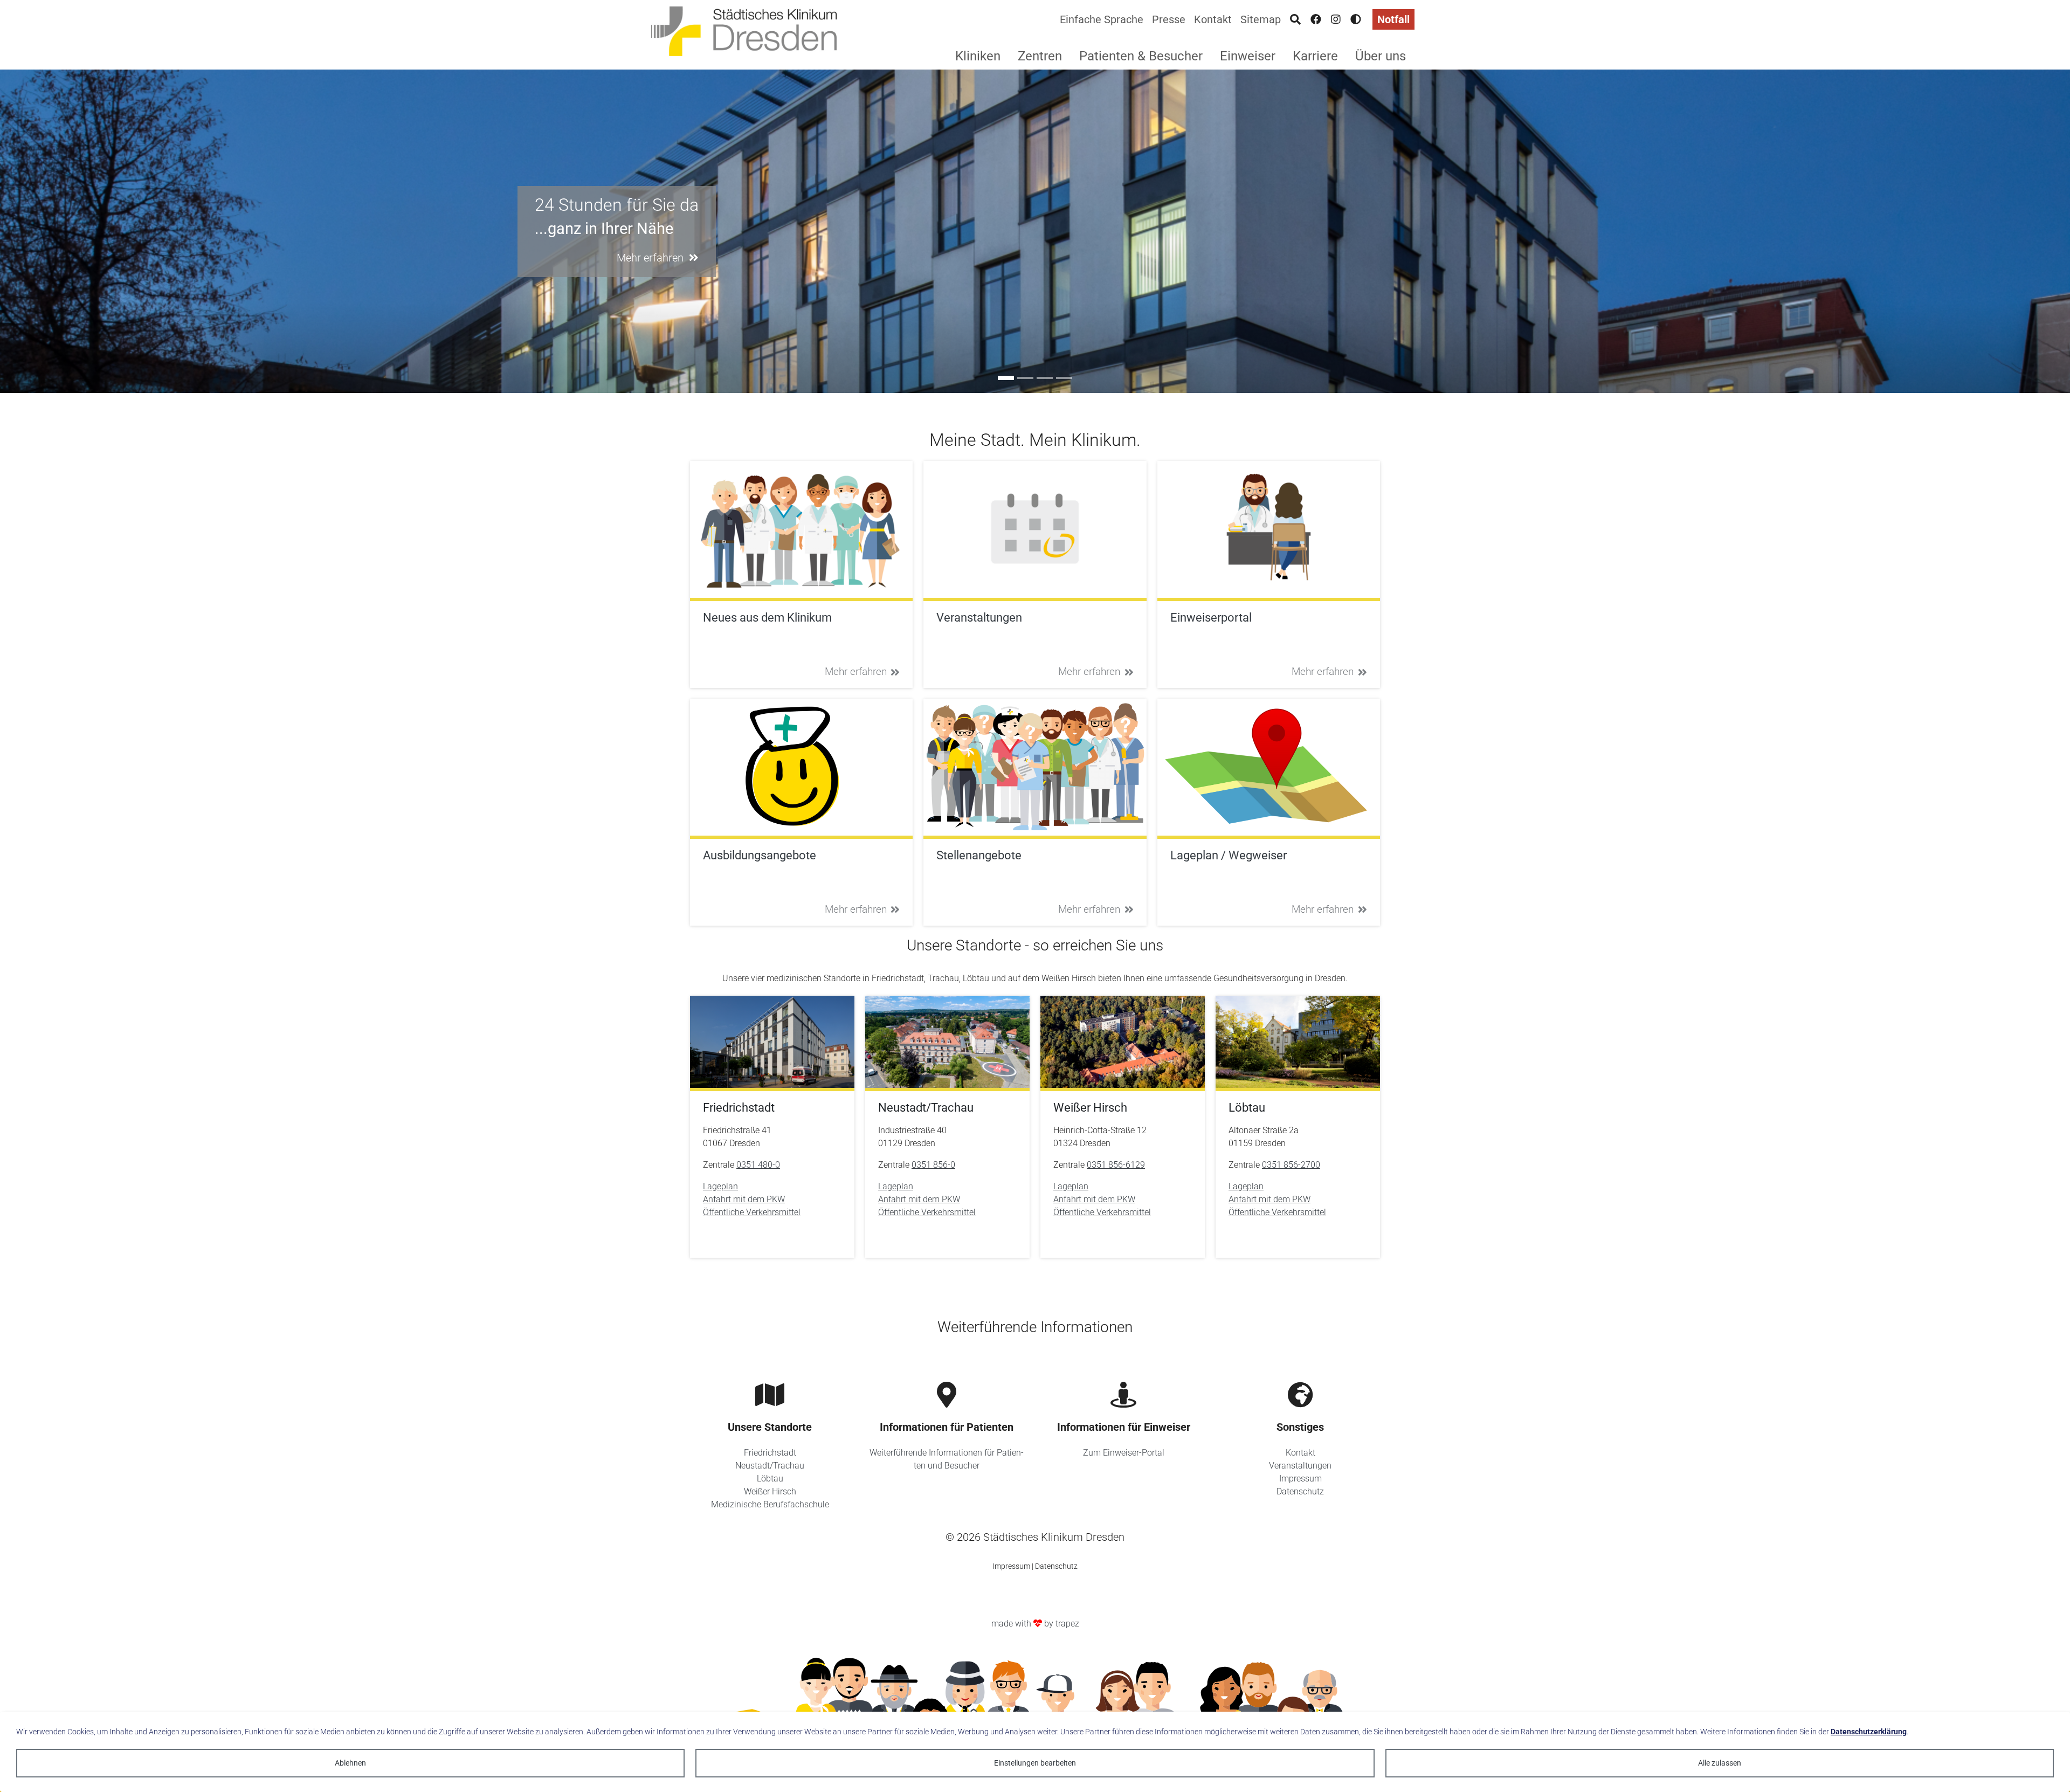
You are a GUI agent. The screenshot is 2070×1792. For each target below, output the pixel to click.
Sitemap (1261, 19)
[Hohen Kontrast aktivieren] (1356, 19)
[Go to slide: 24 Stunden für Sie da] (1006, 378)
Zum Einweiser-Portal (1124, 1453)
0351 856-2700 (1291, 1165)
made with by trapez (1035, 1624)
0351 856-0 (933, 1165)
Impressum (1300, 1479)
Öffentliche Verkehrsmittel (752, 1212)
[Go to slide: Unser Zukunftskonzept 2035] (1064, 378)
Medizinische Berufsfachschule (770, 1504)
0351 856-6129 (1116, 1165)
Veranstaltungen (1300, 1466)
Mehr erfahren (856, 671)
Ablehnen (350, 1763)
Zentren (1040, 56)
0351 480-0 (758, 1165)
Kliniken (978, 56)
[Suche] (1295, 19)
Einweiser (1248, 56)
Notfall (1393, 19)
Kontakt (1213, 19)
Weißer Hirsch (770, 1491)
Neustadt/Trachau (770, 1466)
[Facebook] (1316, 19)
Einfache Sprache (1102, 19)
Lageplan (720, 1186)
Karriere (1315, 56)
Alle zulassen (1720, 1763)
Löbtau (770, 1479)
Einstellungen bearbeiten (1035, 1763)
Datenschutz (1300, 1491)
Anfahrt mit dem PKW (744, 1199)
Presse (1169, 19)
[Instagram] (1336, 19)
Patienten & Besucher (1141, 56)
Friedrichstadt (770, 1453)
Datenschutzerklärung (1869, 1732)
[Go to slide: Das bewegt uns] (1045, 378)
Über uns (1381, 56)
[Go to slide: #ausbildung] (1025, 378)
